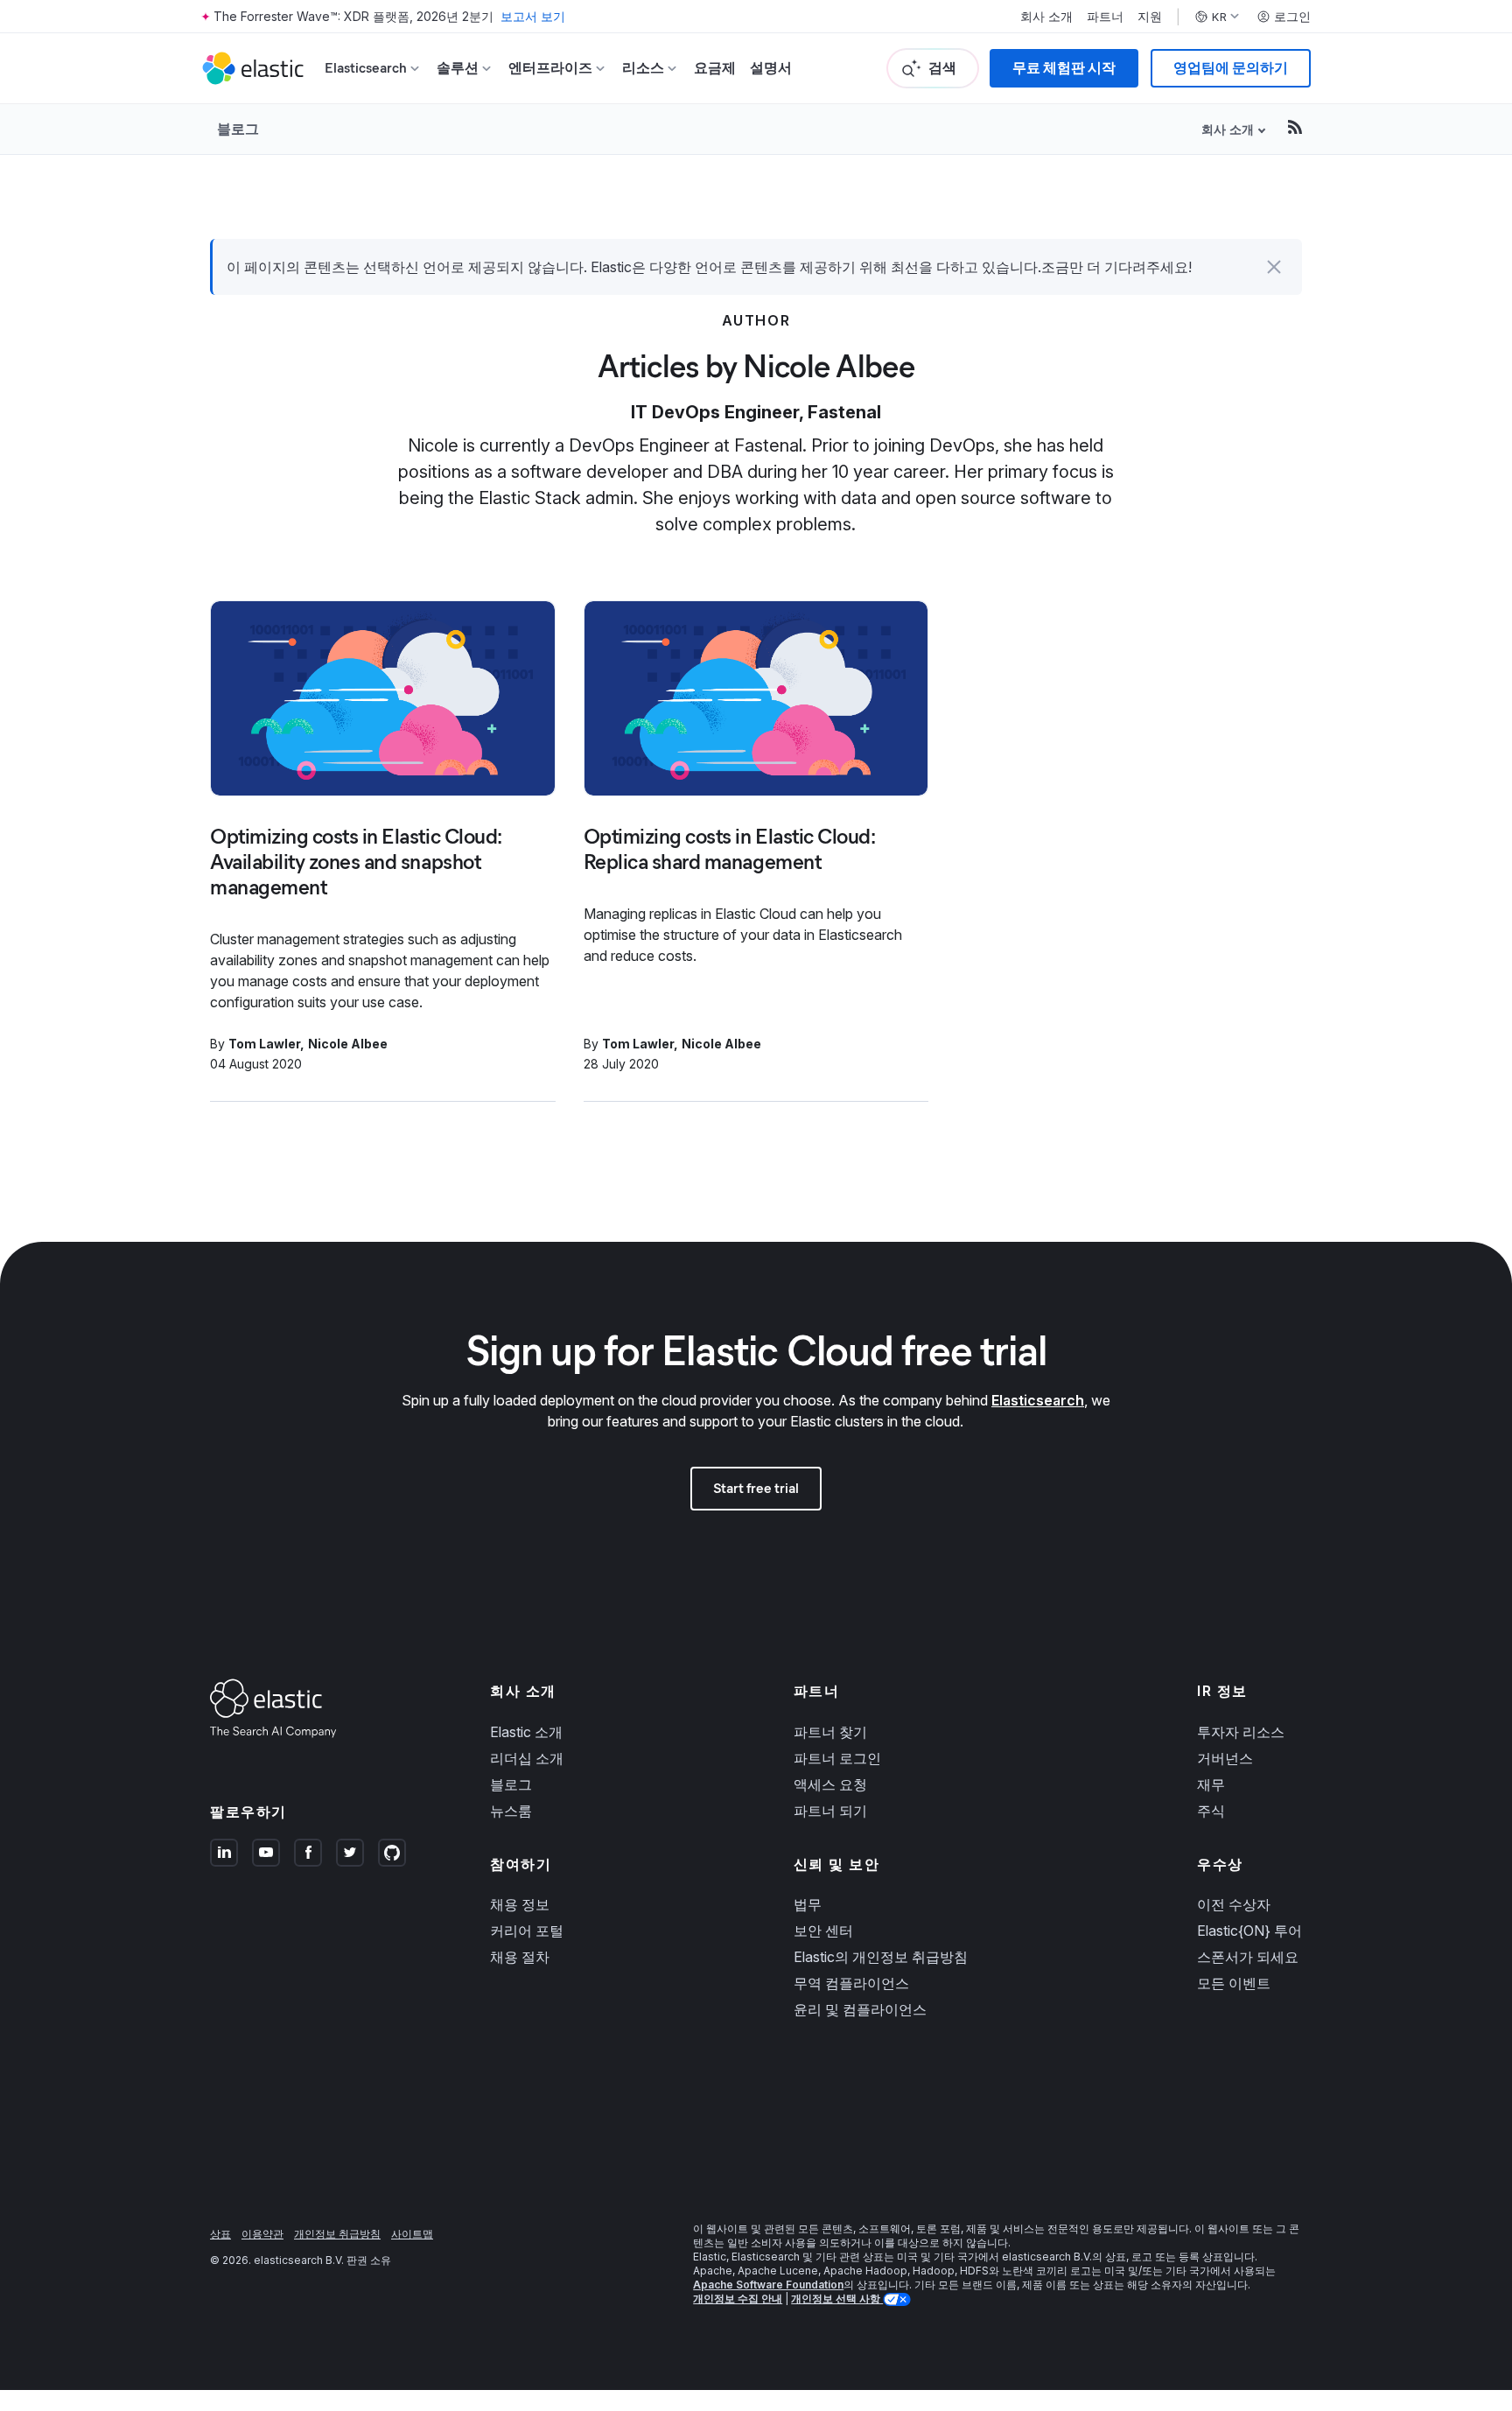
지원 (1150, 17)
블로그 (238, 129)
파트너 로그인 (837, 1758)
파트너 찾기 (830, 1732)
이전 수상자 (1234, 1904)
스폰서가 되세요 (1248, 1957)
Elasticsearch (1038, 1400)
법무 (808, 1904)
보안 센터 (823, 1931)
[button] (1274, 267)
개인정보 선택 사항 (837, 2299)
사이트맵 (412, 2234)
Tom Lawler (264, 1044)
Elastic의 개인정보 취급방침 (881, 1957)
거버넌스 (1225, 1758)
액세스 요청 (830, 1784)
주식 (1211, 1811)
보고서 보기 (533, 16)
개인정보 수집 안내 (738, 2299)
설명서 (771, 68)
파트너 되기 (830, 1811)
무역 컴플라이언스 (851, 1983)
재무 (1211, 1784)
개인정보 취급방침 (337, 2234)
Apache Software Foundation (768, 2285)
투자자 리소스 (1241, 1732)
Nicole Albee (348, 1044)
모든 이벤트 (1234, 1983)
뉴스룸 (511, 1811)
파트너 (1105, 17)
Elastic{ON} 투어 (1249, 1931)
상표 (220, 2234)
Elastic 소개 (526, 1732)
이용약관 (262, 2234)
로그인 (1292, 17)
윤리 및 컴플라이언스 (860, 2009)
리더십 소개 (527, 1758)
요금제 (715, 68)
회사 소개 (1046, 17)
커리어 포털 (527, 1931)
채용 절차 (520, 1957)
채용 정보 (520, 1904)
